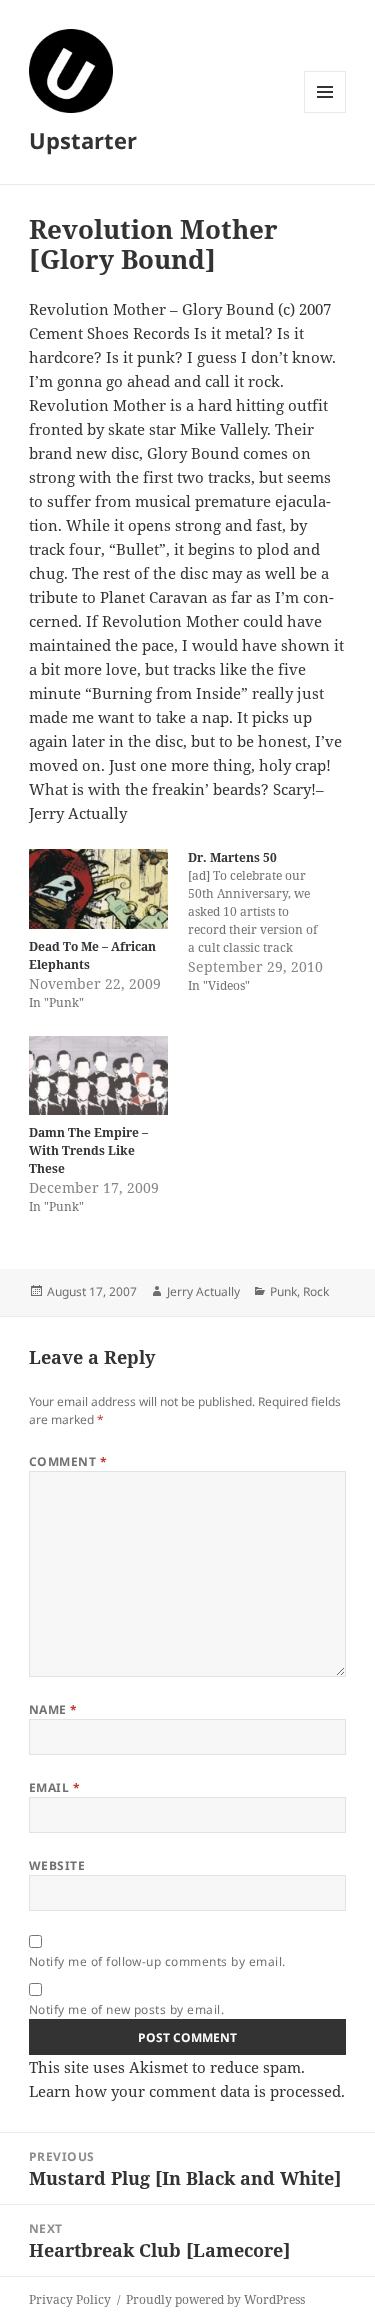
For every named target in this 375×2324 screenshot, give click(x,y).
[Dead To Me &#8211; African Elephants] (98, 888)
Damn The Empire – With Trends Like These (88, 1150)
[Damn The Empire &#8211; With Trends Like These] (98, 1075)
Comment (68, 1461)
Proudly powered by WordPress (215, 2299)
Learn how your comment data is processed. (187, 2091)
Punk (283, 1291)
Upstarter (83, 140)
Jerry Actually (203, 1291)
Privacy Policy (70, 2299)
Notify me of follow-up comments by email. (157, 1961)
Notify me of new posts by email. (126, 2009)
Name (53, 1709)
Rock (316, 1291)
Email (54, 1787)
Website (57, 1865)
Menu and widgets (325, 112)
